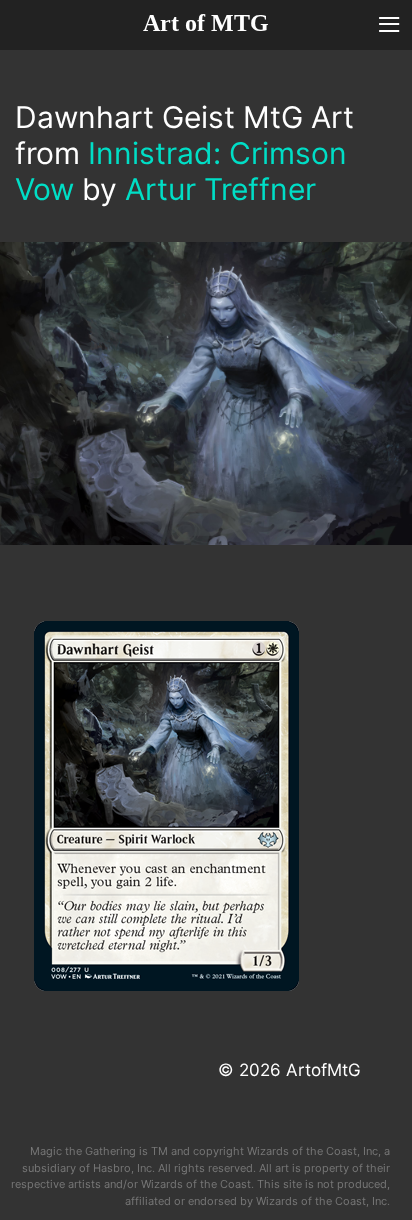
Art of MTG (206, 23)
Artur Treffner (220, 189)
